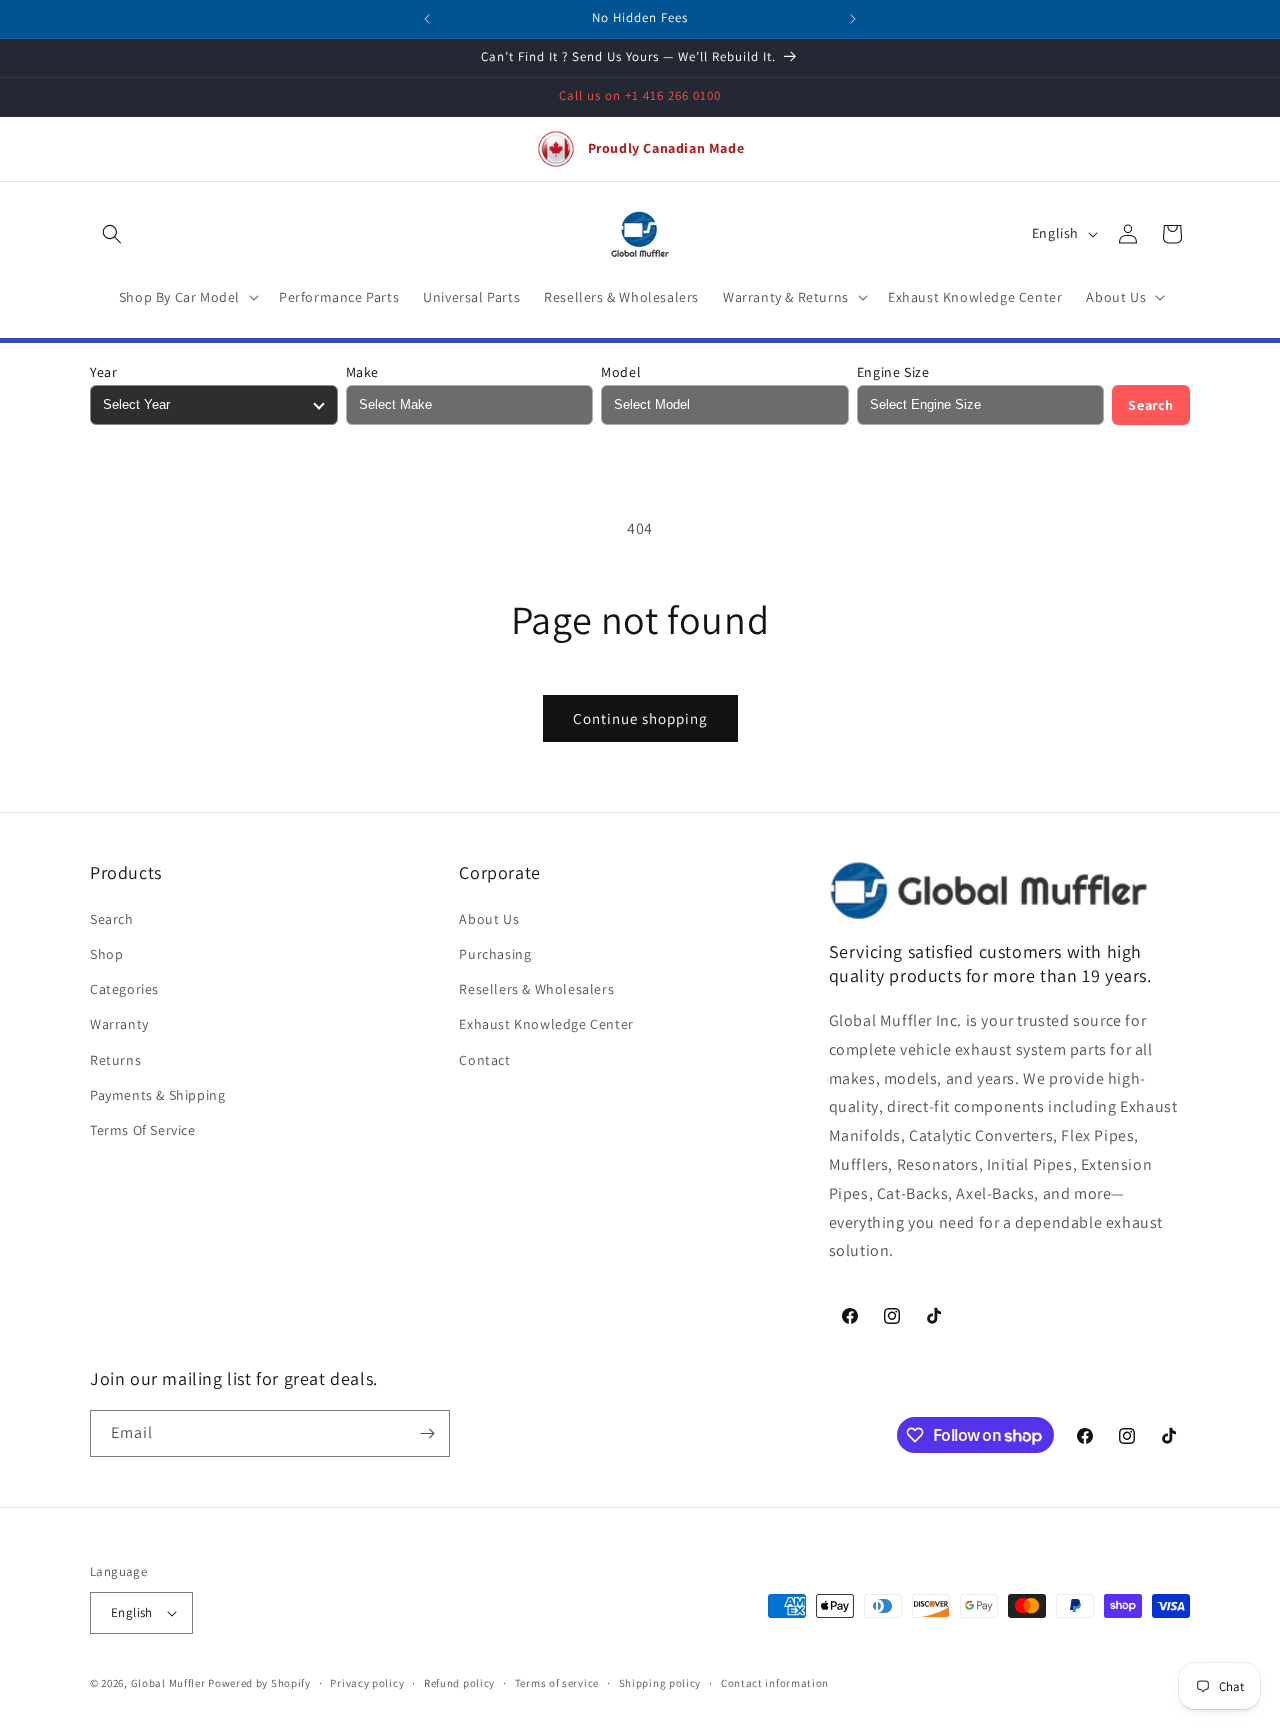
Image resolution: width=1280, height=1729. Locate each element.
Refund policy (459, 1683)
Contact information (775, 1683)
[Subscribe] (427, 1433)
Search (1151, 405)
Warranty (119, 1024)
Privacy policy (367, 1683)
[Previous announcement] (427, 19)
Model (621, 372)
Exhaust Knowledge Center (546, 1024)
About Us (489, 919)
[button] (112, 234)
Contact (484, 1060)
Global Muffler (168, 1683)
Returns (115, 1060)
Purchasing (495, 954)
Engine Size (893, 372)
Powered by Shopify (259, 1683)
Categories (124, 989)
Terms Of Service (143, 1130)
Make (362, 372)
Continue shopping (640, 718)
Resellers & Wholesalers (536, 989)
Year (103, 372)
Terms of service (557, 1683)
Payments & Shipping (157, 1095)
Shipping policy (660, 1683)
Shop (106, 954)
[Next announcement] (853, 19)
